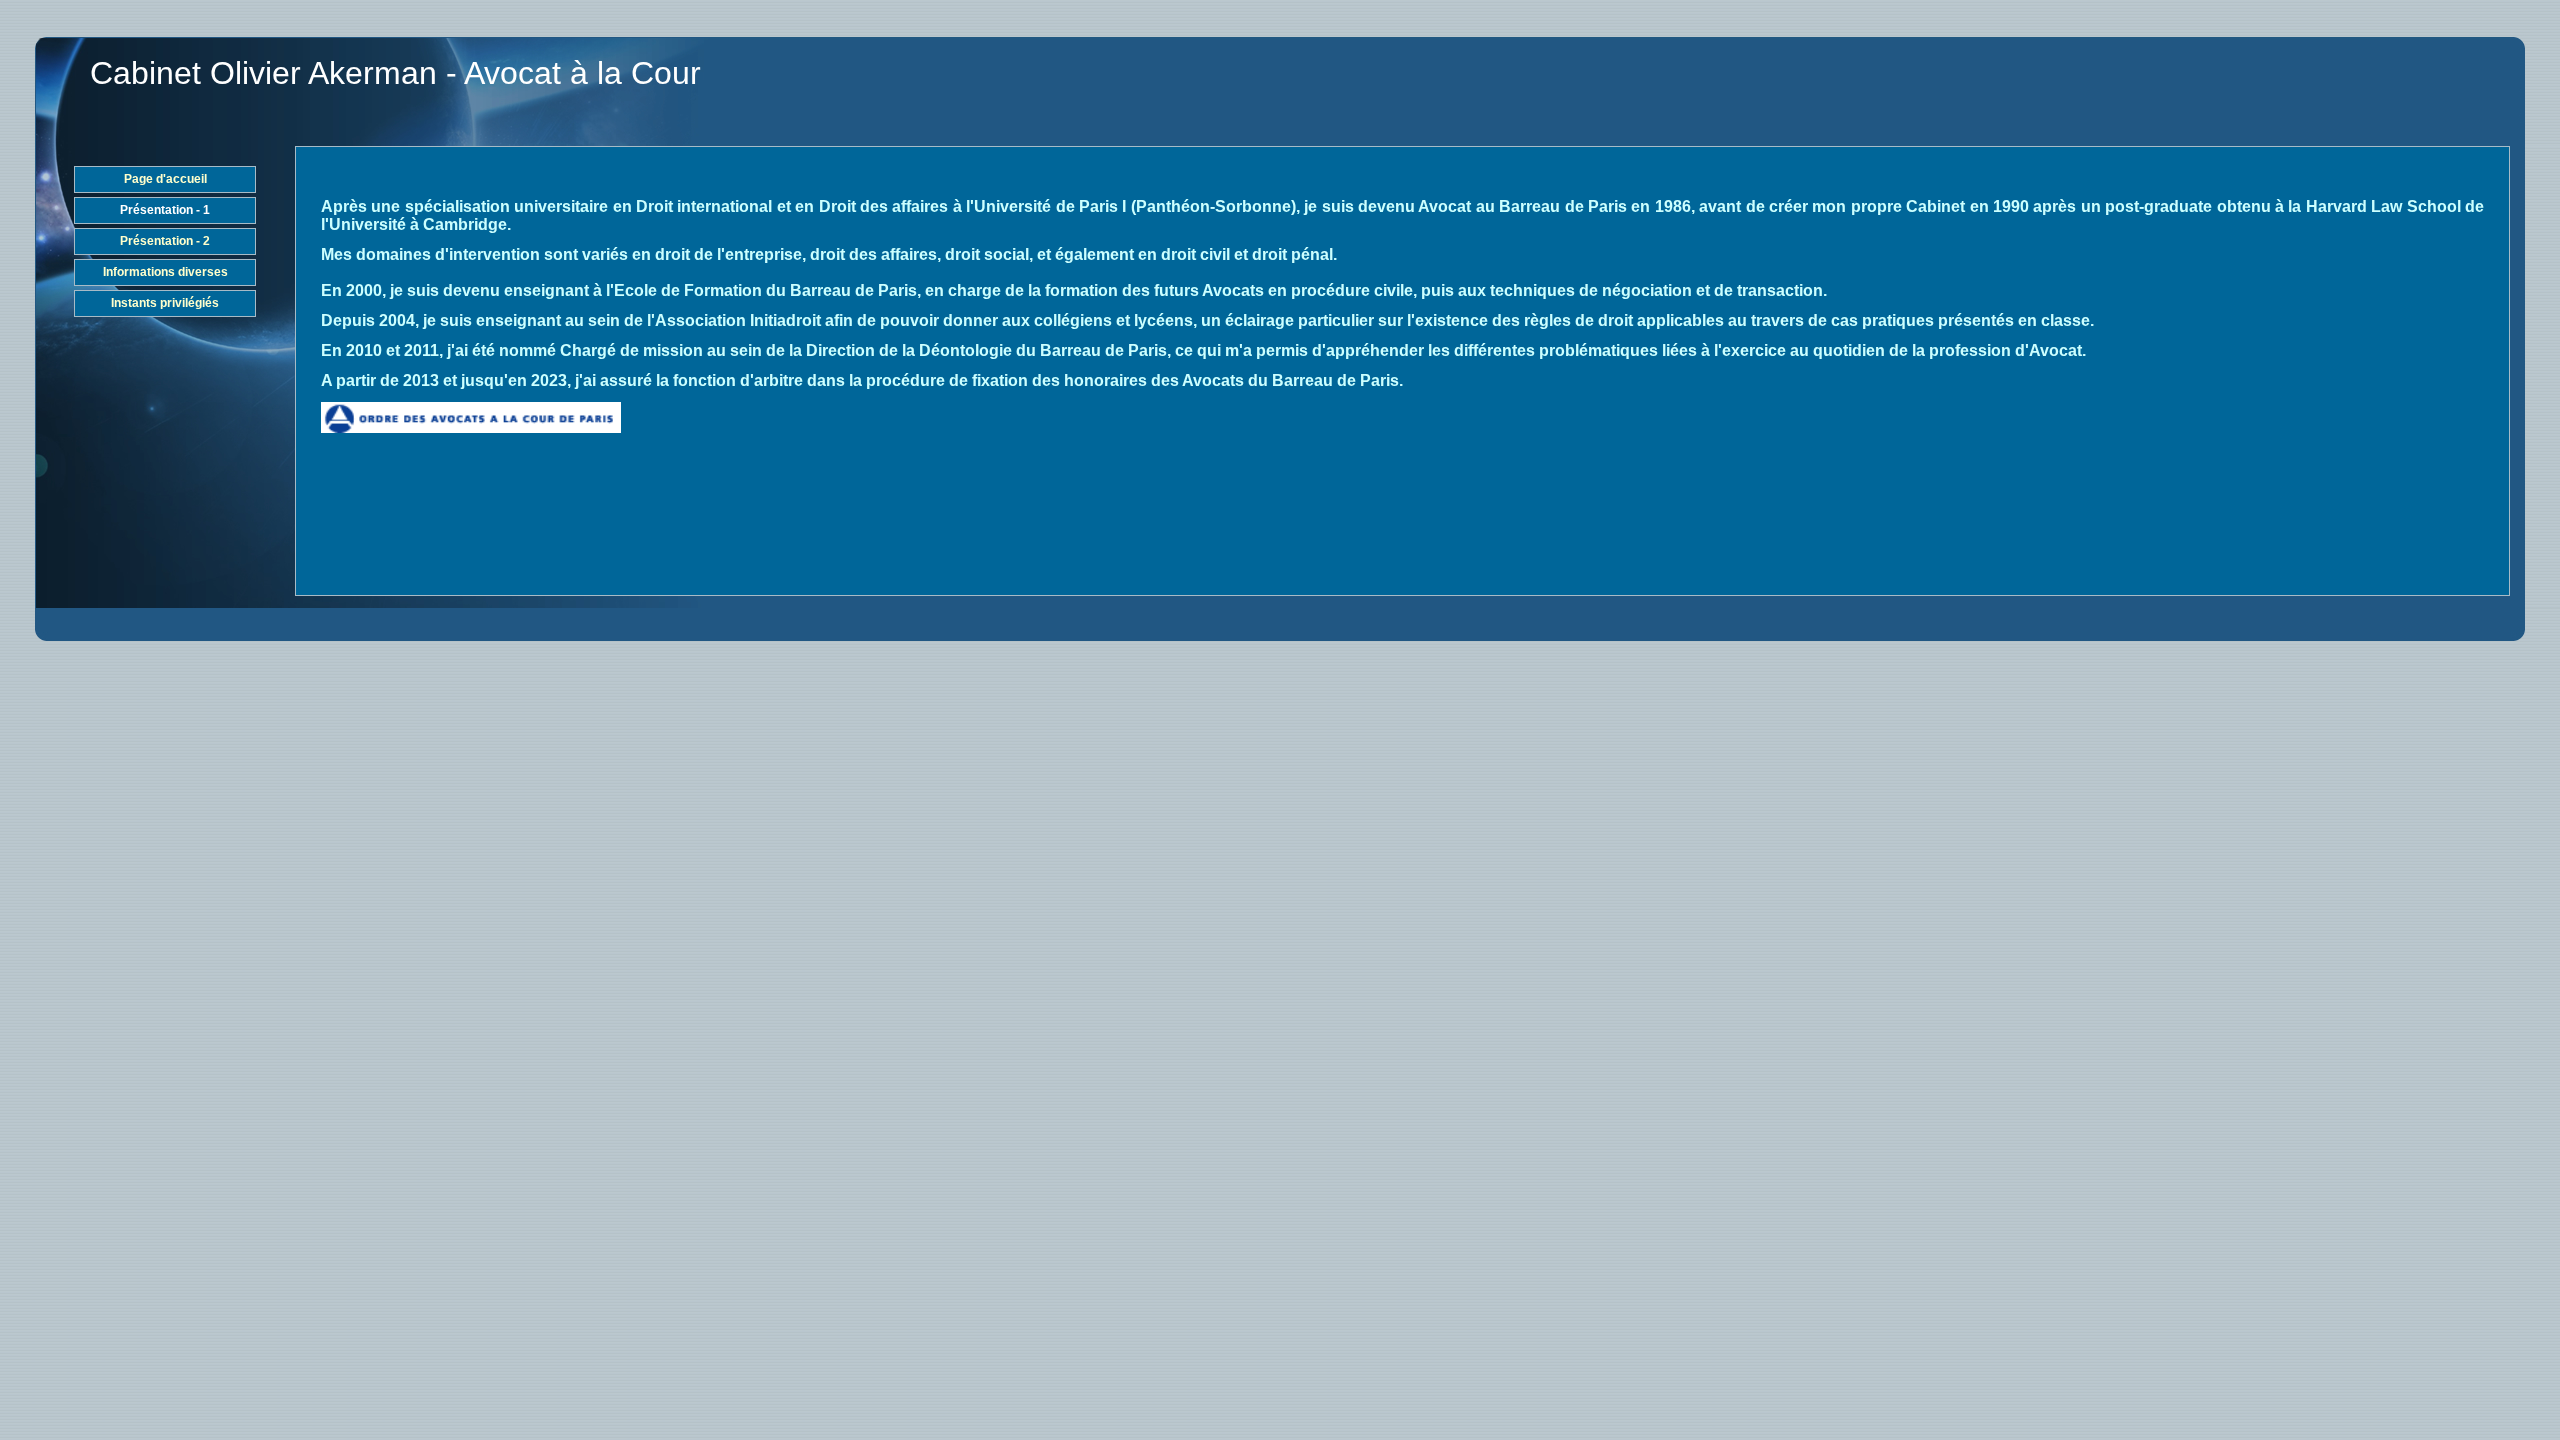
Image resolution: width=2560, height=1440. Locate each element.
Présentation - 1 (165, 210)
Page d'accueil (165, 179)
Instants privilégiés (165, 303)
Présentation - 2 (165, 241)
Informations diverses (165, 272)
